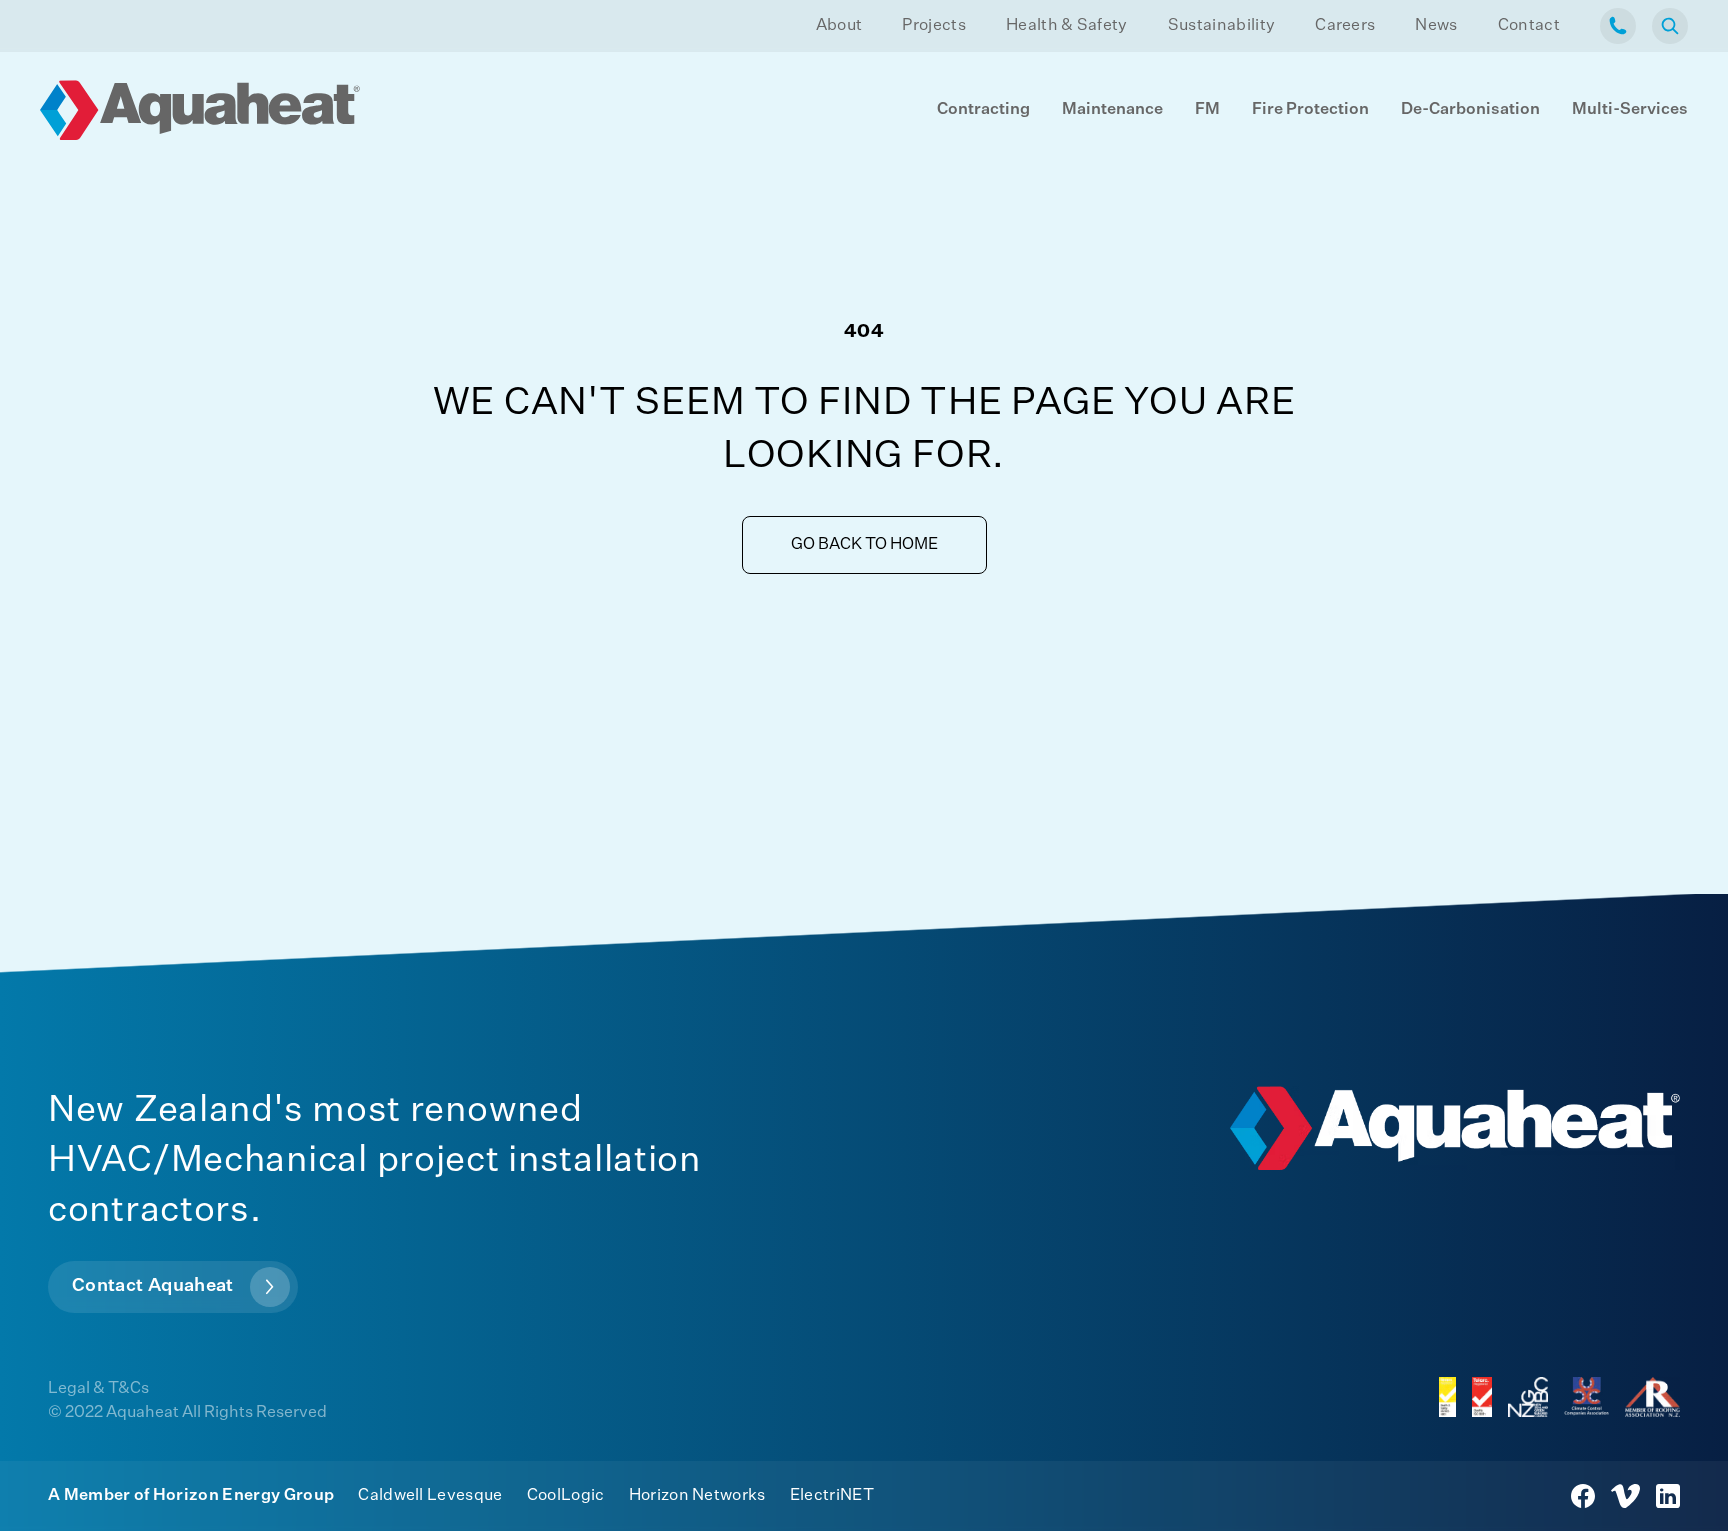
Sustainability (1221, 26)
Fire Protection (1310, 110)
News (1436, 26)
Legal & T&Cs (98, 1389)
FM (1207, 110)
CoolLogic (566, 1496)
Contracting (983, 110)
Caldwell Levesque (430, 1496)
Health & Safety (1067, 26)
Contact (1529, 26)
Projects (934, 26)
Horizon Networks (697, 1496)
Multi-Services (1630, 110)
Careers (1345, 26)
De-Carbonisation (1470, 110)
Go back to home (864, 545)
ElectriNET (832, 1496)
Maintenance (1112, 110)
